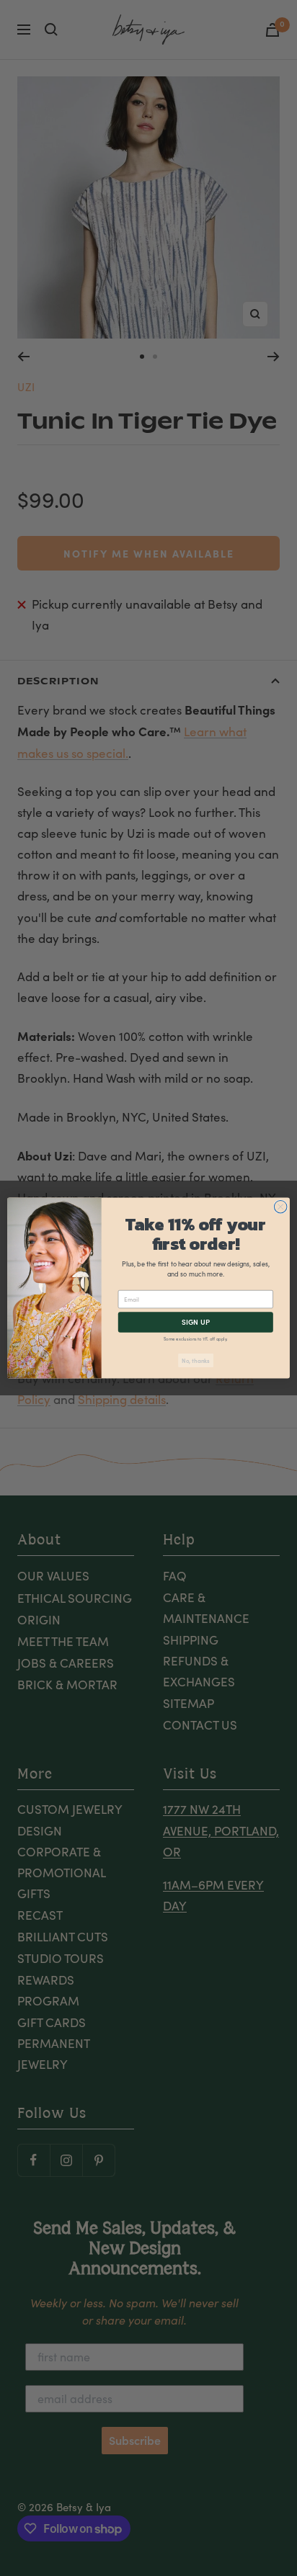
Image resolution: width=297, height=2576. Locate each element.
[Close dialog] (280, 1207)
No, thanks (196, 1360)
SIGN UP (196, 1322)
